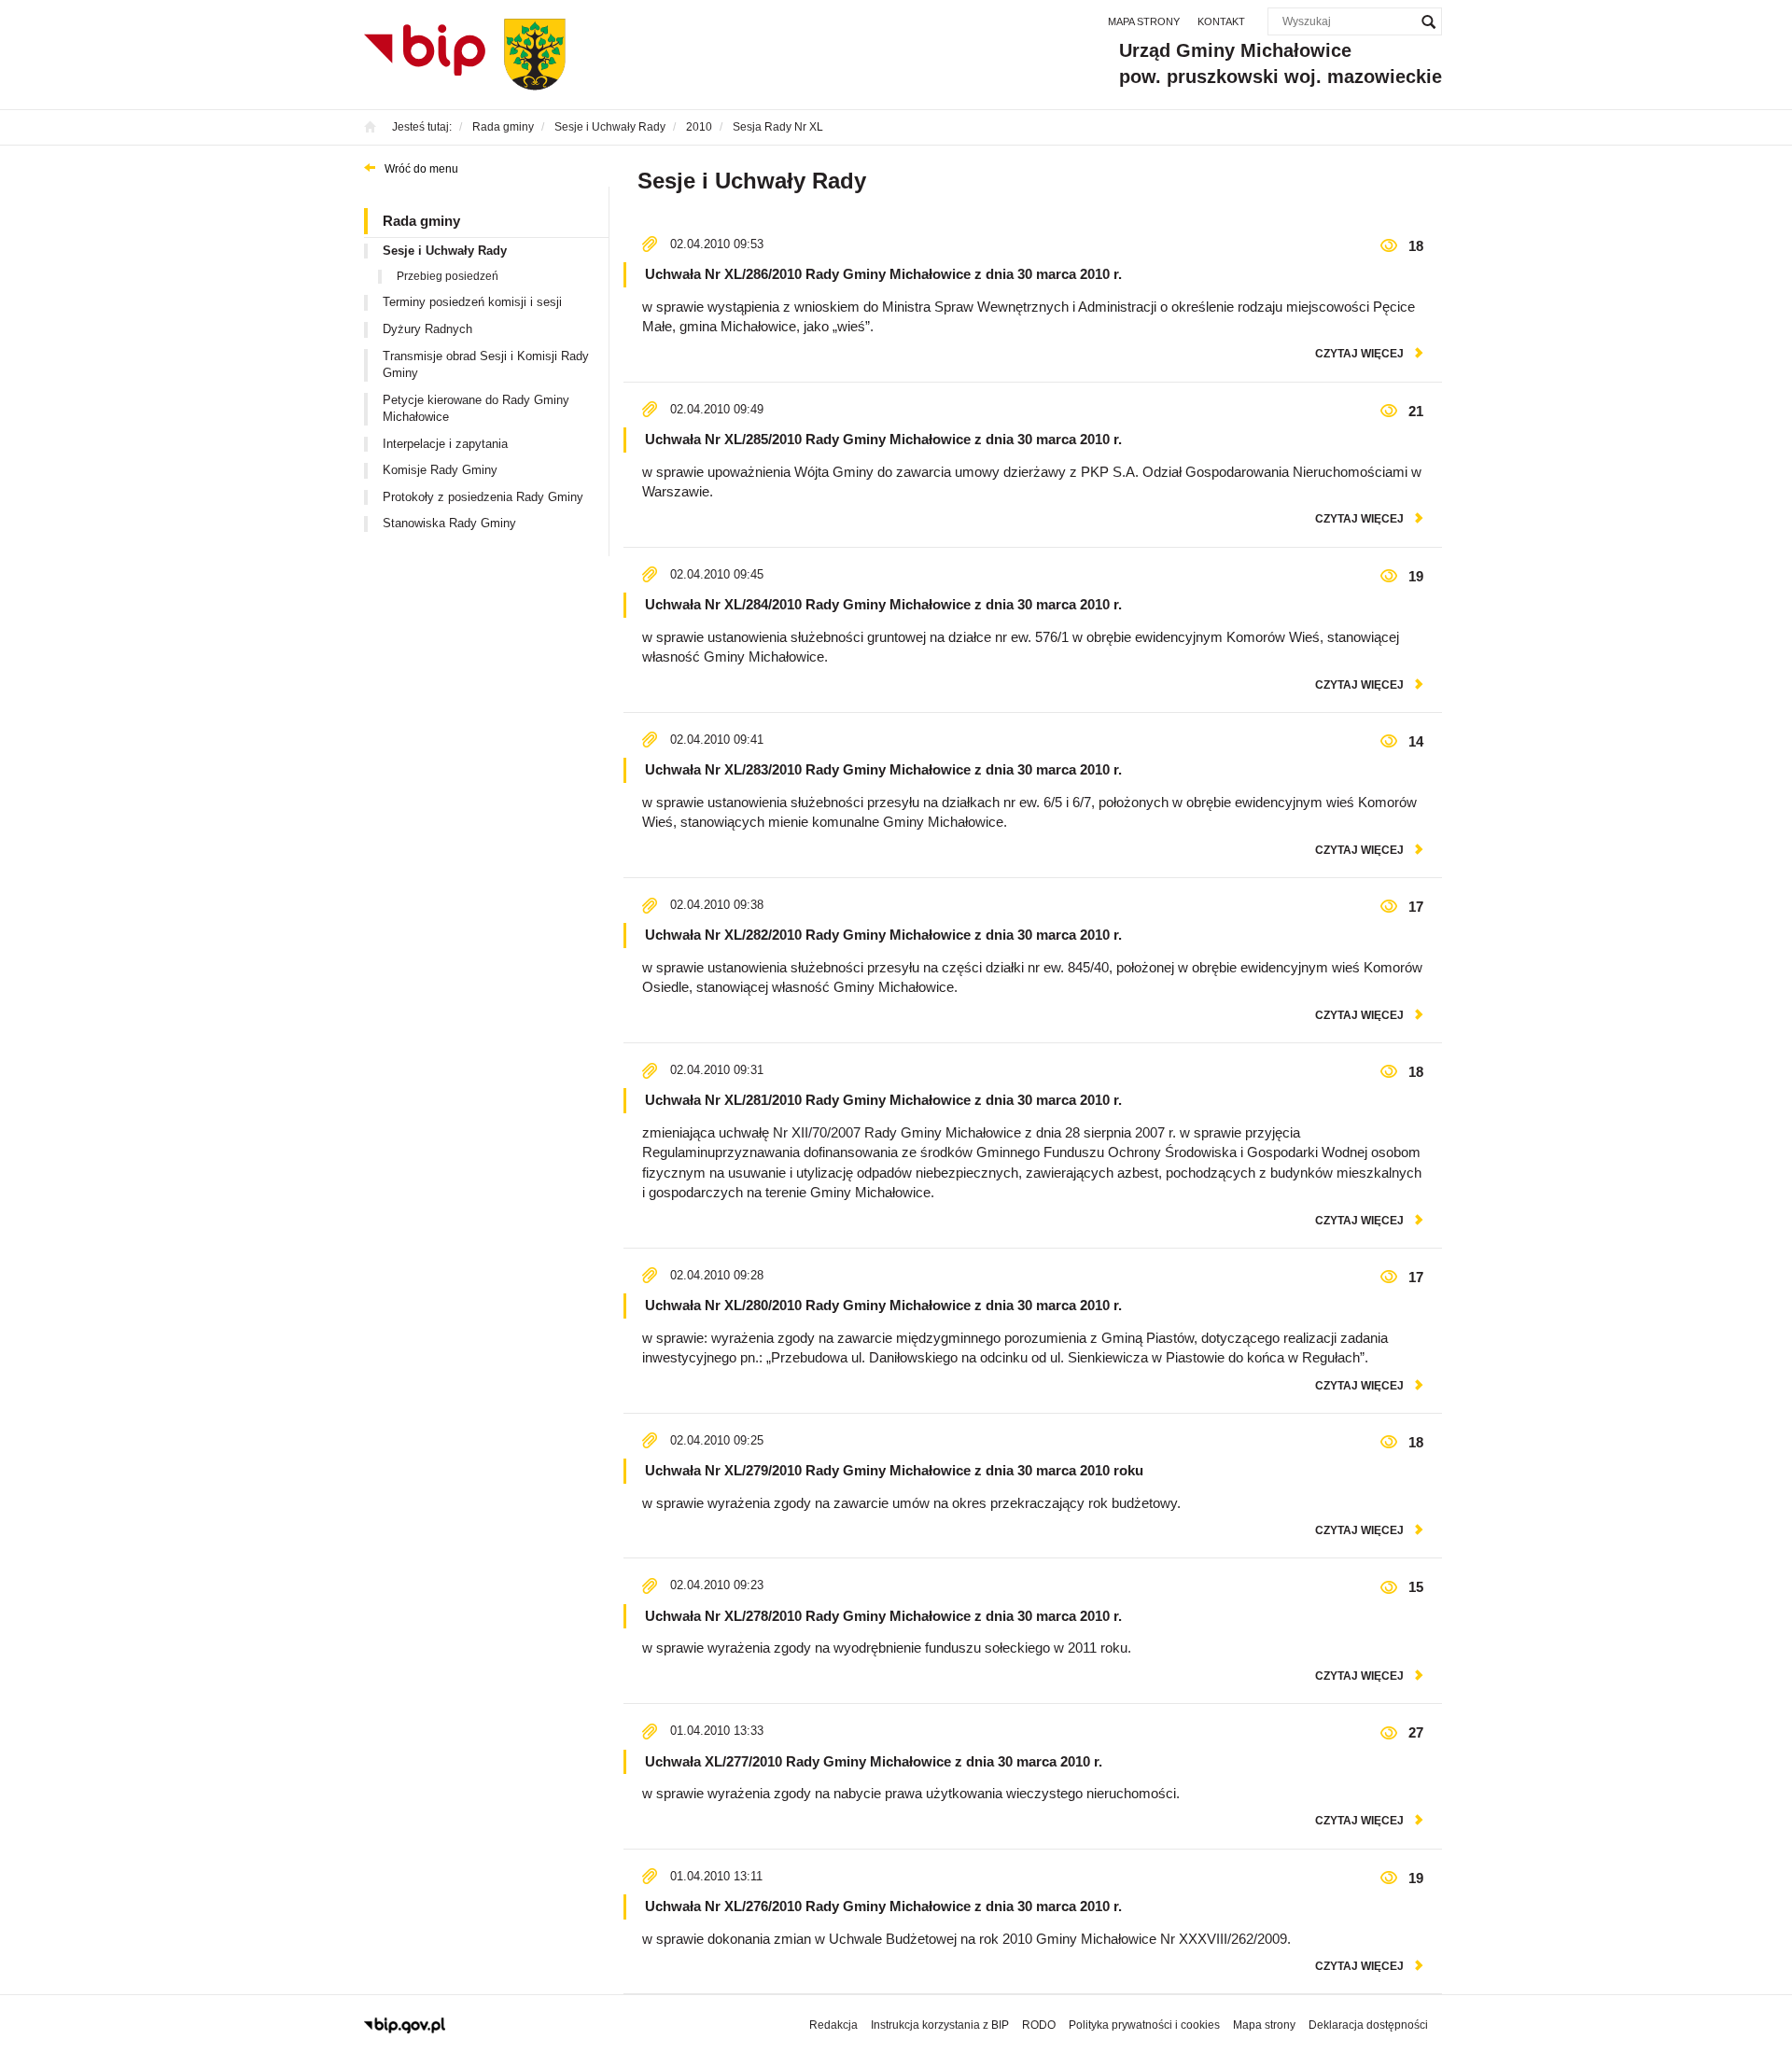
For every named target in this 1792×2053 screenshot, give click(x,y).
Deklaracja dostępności (1368, 2025)
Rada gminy (421, 221)
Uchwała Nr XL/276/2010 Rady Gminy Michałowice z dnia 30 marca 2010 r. (883, 1906)
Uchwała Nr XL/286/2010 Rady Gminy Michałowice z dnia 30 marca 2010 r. (883, 274)
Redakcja (833, 2025)
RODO (1039, 2025)
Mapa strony (1144, 21)
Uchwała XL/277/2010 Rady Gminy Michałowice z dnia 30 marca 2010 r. (874, 1761)
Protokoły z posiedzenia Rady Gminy (483, 497)
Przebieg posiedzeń (448, 276)
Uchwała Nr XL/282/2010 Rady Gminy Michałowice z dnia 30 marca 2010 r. (883, 935)
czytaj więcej (1359, 354)
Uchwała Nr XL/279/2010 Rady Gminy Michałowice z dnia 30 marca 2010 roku (894, 1470)
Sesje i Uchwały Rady (445, 251)
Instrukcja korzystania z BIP (940, 2025)
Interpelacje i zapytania (445, 444)
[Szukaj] (1428, 21)
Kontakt (1221, 21)
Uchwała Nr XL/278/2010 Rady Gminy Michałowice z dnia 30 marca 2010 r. (883, 1616)
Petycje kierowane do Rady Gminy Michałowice (476, 409)
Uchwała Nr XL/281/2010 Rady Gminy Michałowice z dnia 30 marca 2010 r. (883, 1100)
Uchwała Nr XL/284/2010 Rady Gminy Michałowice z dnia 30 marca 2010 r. (883, 604)
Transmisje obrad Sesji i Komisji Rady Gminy (486, 365)
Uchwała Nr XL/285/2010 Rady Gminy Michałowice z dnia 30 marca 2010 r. (883, 439)
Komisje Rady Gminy (440, 470)
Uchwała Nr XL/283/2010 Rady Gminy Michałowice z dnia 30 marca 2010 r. (883, 769)
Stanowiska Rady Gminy (449, 523)
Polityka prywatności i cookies (1144, 2025)
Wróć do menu (421, 169)
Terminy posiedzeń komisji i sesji (472, 302)
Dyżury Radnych (427, 329)
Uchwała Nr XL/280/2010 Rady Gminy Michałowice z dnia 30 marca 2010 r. (883, 1305)
